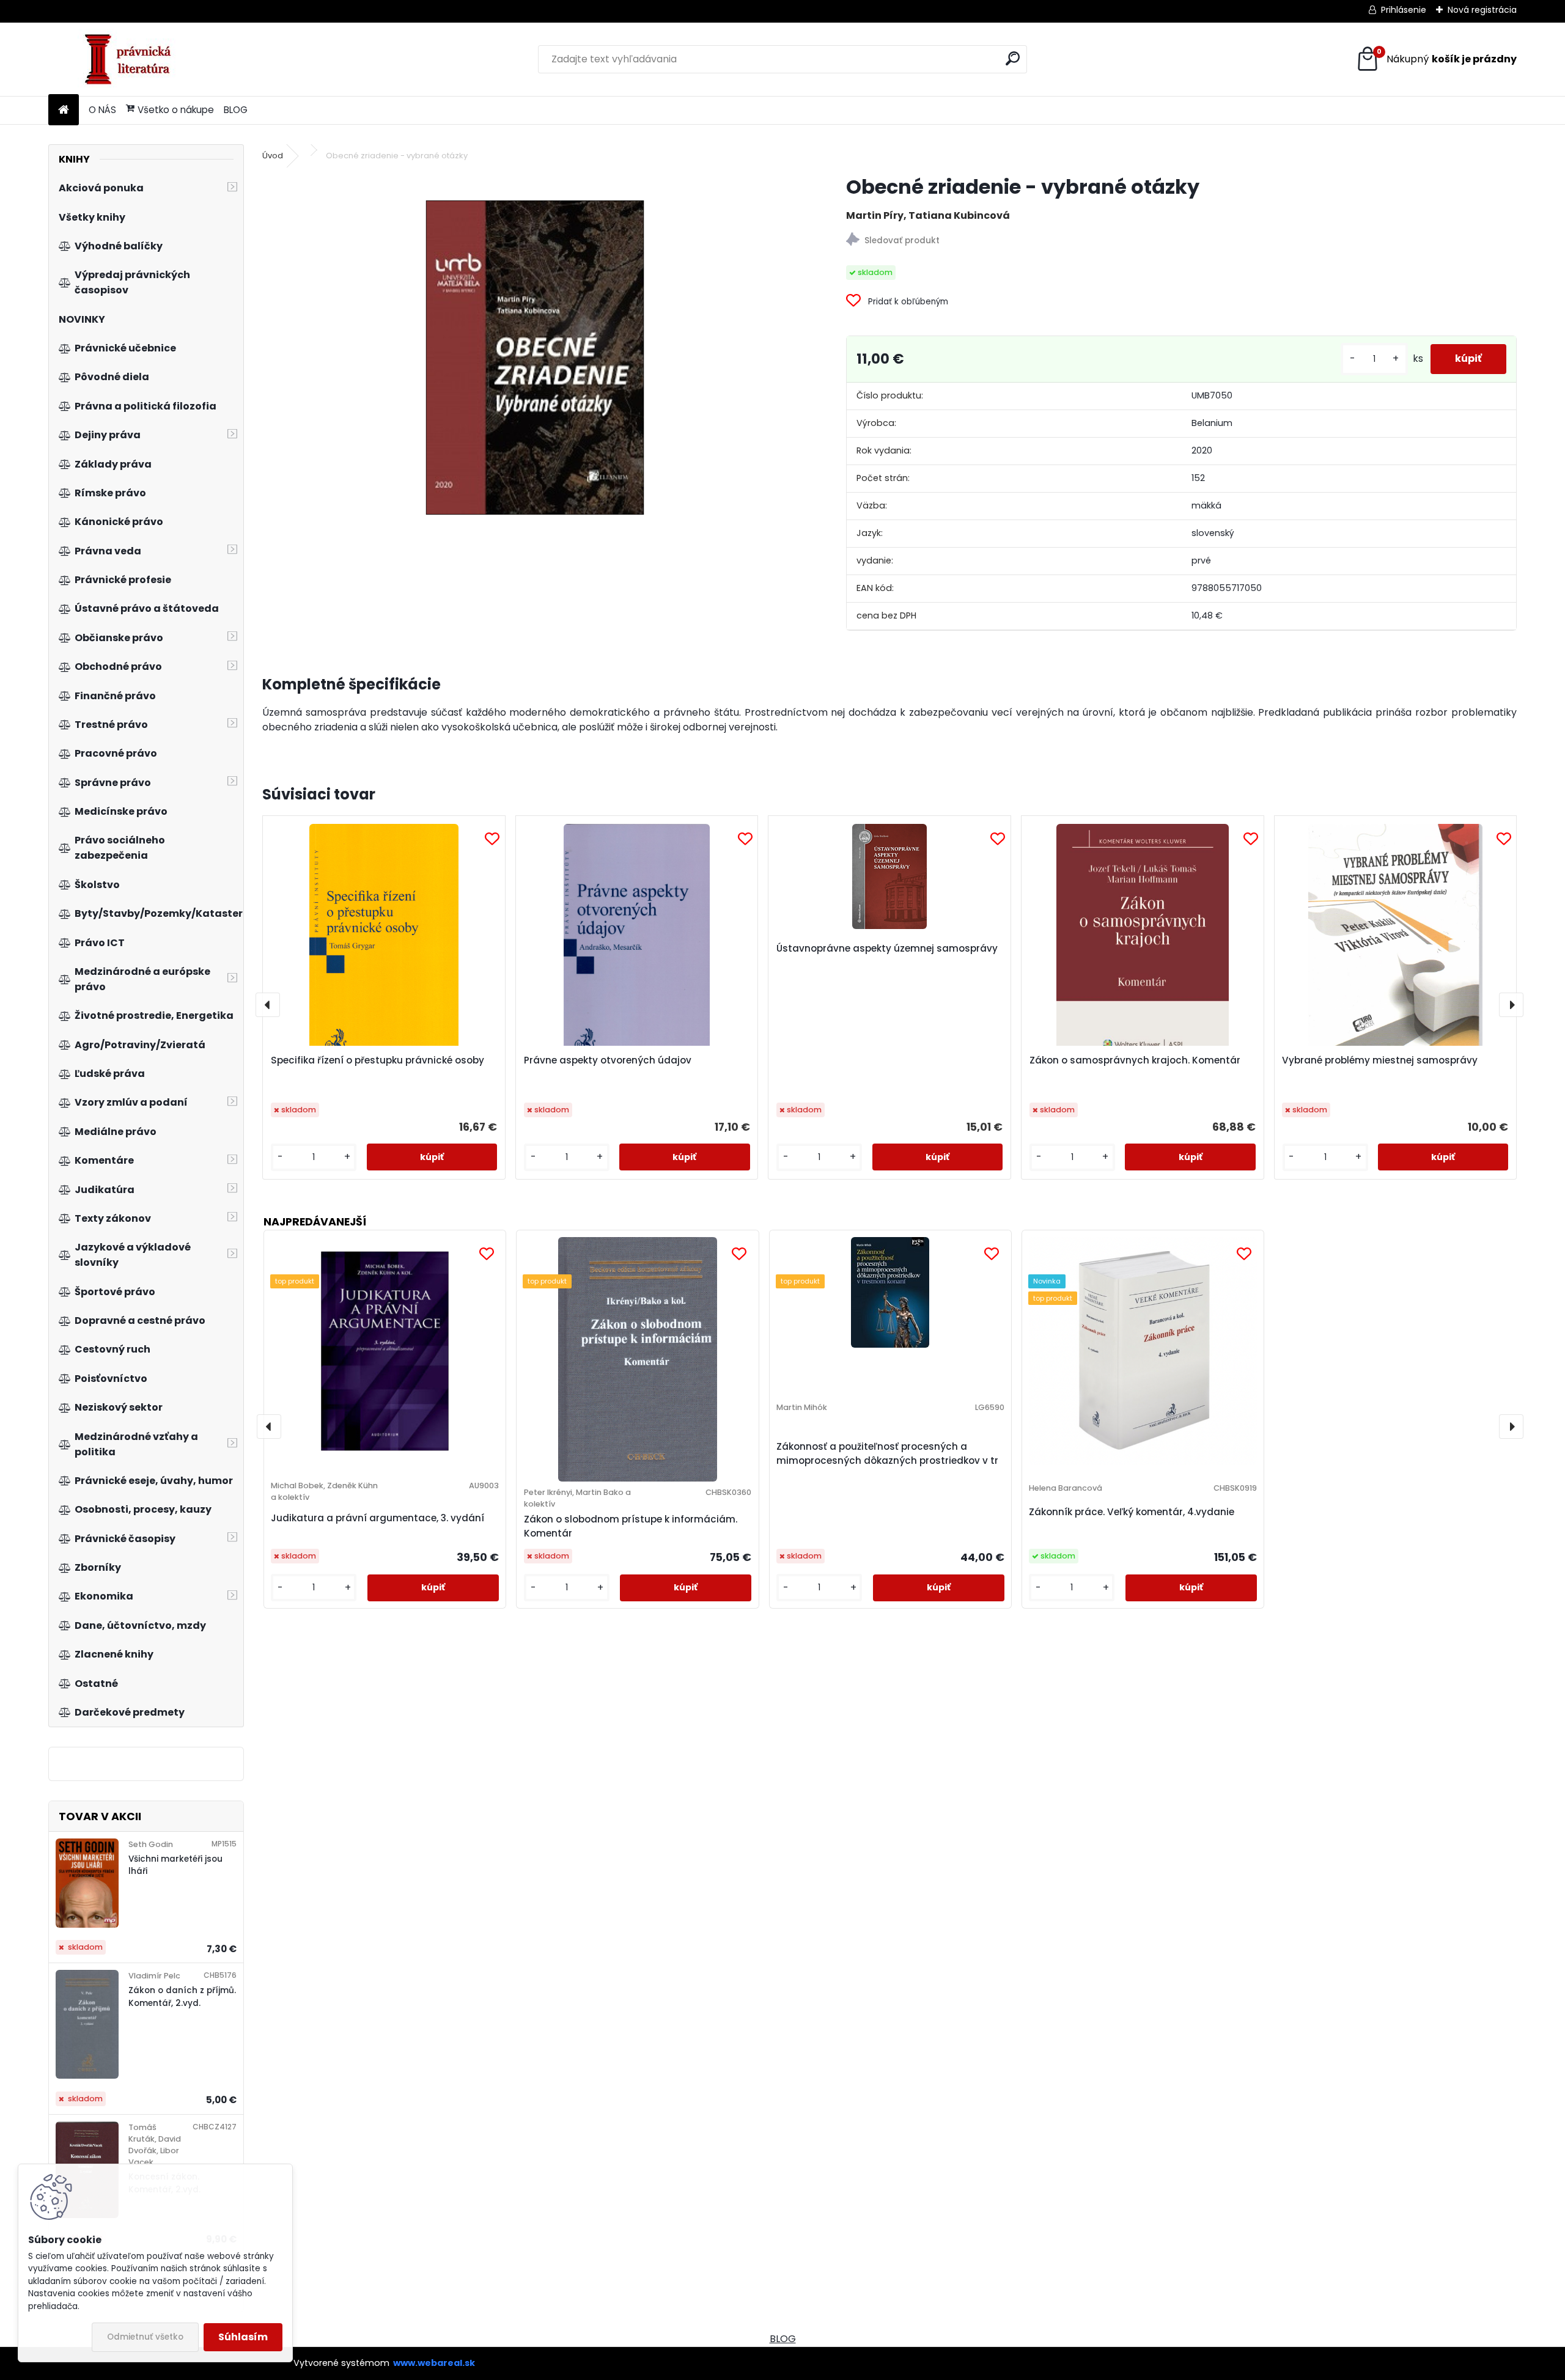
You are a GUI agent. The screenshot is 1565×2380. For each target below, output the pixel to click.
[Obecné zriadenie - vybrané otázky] (535, 358)
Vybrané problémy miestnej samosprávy (1380, 1060)
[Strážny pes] (1181, 241)
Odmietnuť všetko (145, 2337)
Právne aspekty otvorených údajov (608, 1060)
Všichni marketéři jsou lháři (175, 1865)
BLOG (236, 110)
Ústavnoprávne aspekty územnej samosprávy (887, 948)
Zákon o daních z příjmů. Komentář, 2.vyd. (182, 1996)
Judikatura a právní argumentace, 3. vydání (377, 1518)
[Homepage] (64, 110)
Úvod (273, 156)
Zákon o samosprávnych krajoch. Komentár (1135, 1060)
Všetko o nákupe (176, 110)
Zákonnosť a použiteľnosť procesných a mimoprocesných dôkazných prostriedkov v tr (887, 1453)
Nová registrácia (1482, 10)
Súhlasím (243, 2337)
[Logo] (132, 59)
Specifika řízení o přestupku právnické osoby (377, 1060)
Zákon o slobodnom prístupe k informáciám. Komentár (631, 1526)
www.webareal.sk (434, 2363)
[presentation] (268, 1005)
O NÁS (102, 110)
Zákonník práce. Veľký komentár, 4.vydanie (1132, 1512)
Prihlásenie (1404, 10)
